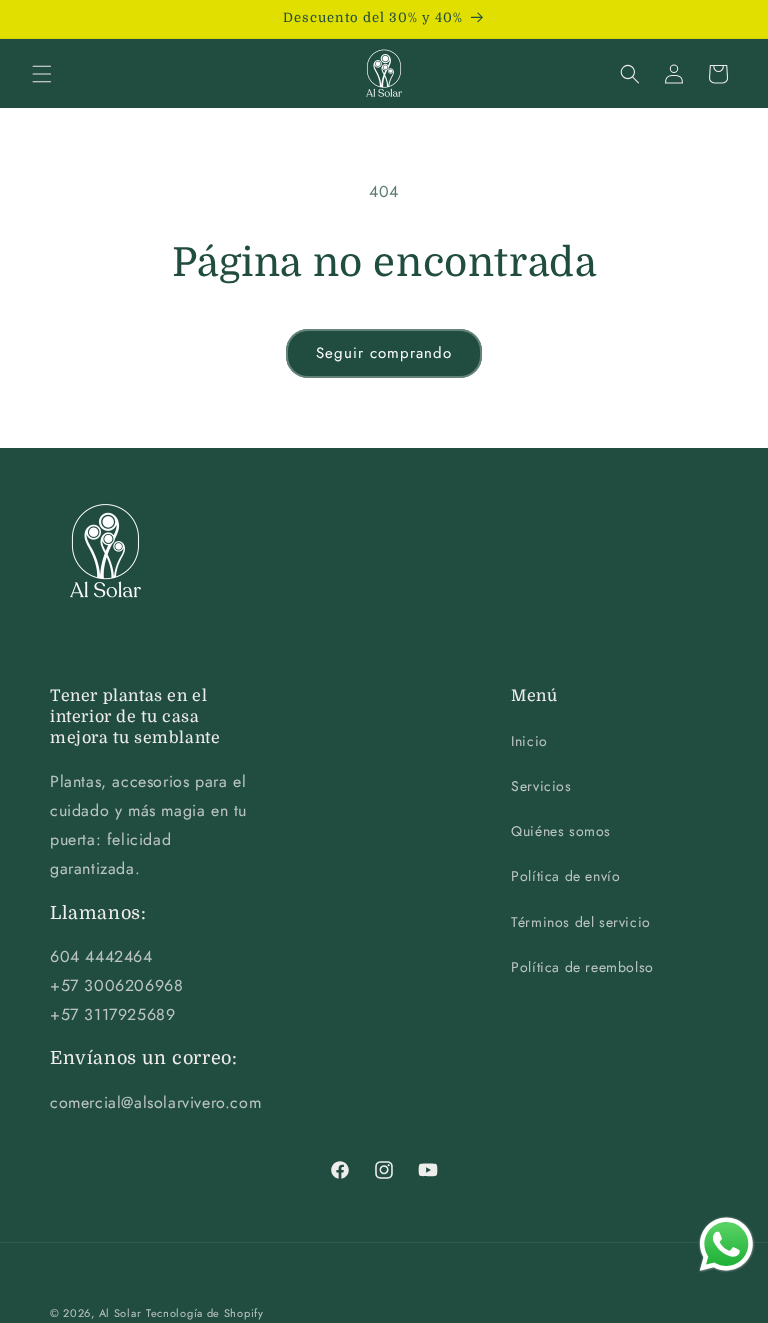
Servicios (541, 786)
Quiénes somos (561, 831)
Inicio (529, 741)
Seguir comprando (384, 353)
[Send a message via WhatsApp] (726, 1244)
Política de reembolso (582, 967)
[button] (42, 74)
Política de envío (565, 876)
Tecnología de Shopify (205, 1313)
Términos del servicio (581, 922)
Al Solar (120, 1313)
